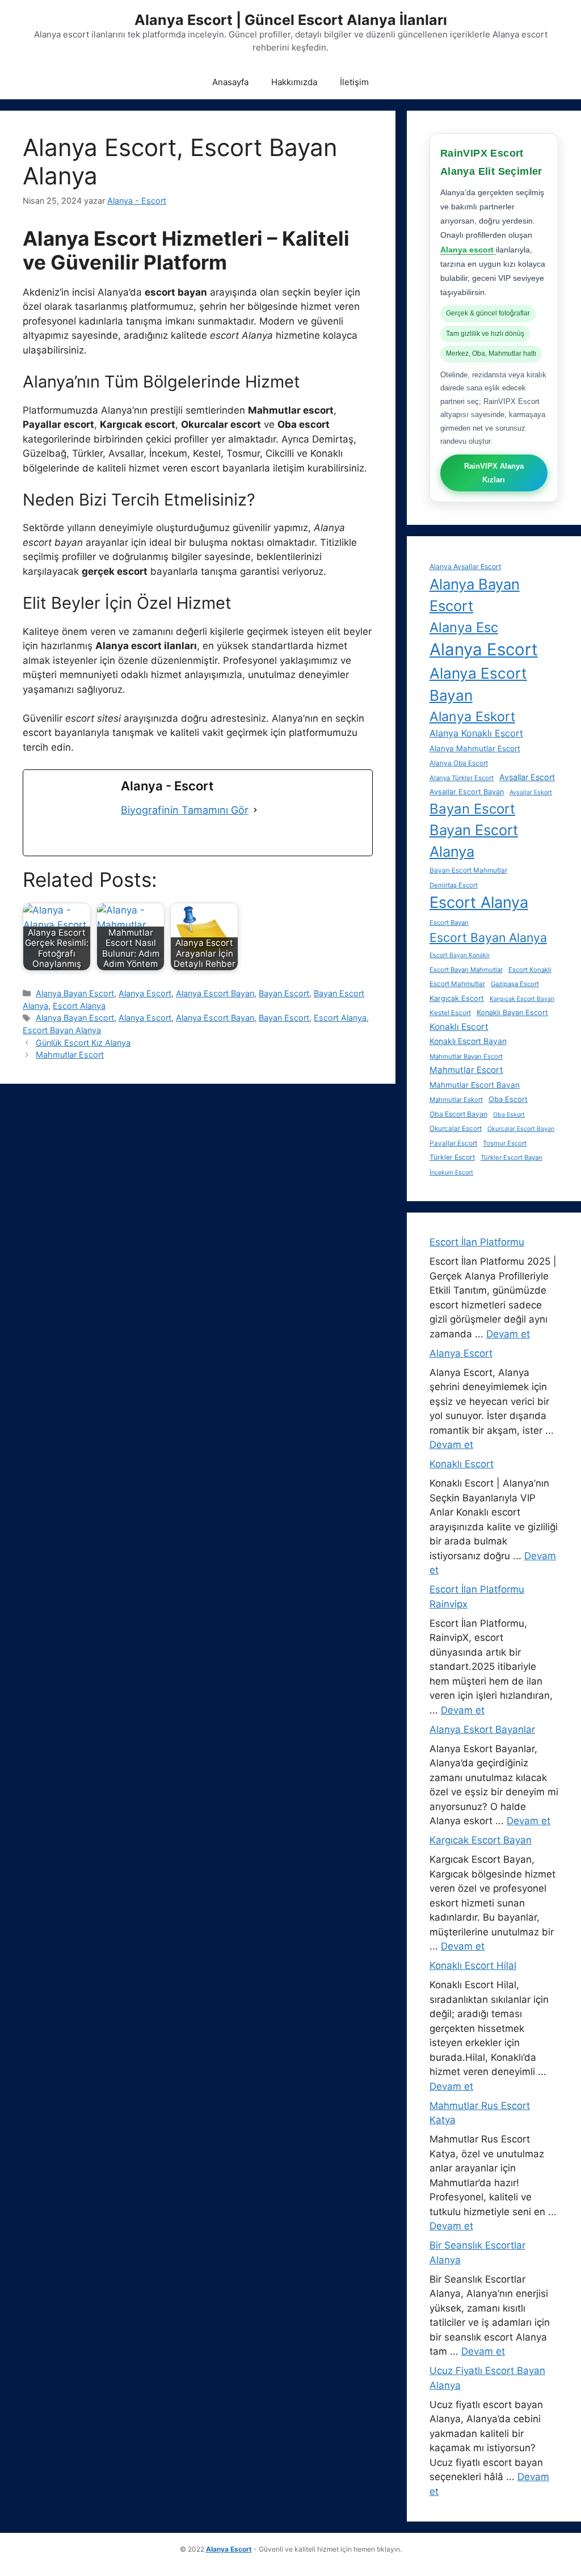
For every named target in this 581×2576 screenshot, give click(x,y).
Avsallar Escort (527, 777)
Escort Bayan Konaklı (460, 955)
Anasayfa (230, 82)
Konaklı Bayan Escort (512, 1013)
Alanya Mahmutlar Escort (475, 748)
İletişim (354, 82)
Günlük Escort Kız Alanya (83, 1043)
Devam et (508, 1334)
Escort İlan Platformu (477, 1242)
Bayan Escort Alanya (474, 841)
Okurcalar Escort (456, 1129)
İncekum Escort (451, 1173)
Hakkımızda (294, 82)
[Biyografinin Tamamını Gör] (255, 810)
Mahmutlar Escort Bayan (475, 1085)
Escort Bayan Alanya (62, 1030)
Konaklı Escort (459, 1027)
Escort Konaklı (530, 970)
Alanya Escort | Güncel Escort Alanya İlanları (291, 20)
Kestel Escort (450, 1013)
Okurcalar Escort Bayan (521, 1129)
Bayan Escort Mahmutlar (468, 870)
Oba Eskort (509, 1115)
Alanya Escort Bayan (215, 993)
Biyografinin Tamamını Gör (185, 810)
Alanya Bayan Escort (75, 993)
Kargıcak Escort (457, 998)
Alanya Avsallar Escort (465, 567)
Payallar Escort (453, 1143)
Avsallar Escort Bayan (467, 792)
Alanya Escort (145, 993)
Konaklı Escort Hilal (473, 1965)
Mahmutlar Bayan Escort (466, 1057)
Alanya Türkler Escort (462, 778)
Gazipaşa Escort (515, 984)
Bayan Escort (284, 993)
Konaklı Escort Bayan (468, 1041)
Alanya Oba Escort (459, 763)
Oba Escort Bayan (458, 1114)
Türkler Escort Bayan (511, 1157)
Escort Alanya (79, 1006)
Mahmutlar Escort (70, 1055)
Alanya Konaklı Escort (476, 733)
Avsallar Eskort (531, 792)
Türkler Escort (452, 1157)
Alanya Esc (464, 627)
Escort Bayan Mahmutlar (466, 970)
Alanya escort (468, 250)
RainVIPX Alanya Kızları (494, 473)
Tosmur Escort (505, 1143)
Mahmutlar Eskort (456, 1100)
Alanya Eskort (472, 717)
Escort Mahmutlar (457, 984)
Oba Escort (508, 1099)
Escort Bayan (449, 923)
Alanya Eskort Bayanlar (482, 1729)
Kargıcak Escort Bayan (522, 999)
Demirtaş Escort (454, 885)
